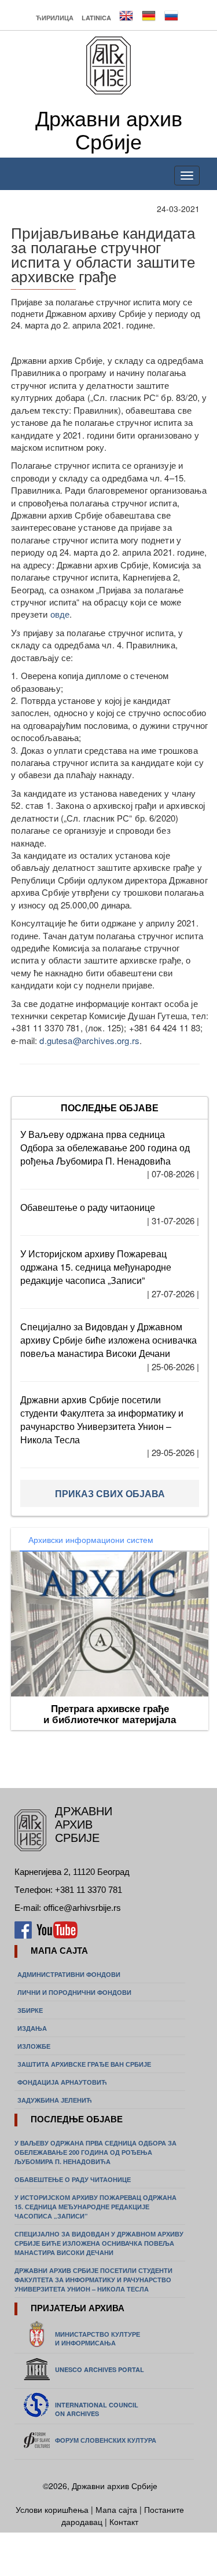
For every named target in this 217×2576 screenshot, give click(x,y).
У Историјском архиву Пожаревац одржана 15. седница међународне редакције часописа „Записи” (96, 1267)
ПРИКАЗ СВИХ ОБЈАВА (110, 1493)
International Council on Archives (97, 2409)
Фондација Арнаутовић (62, 2082)
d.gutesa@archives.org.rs (89, 1040)
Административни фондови (69, 1974)
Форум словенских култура (106, 2440)
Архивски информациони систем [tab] (91, 1539)
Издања (32, 2028)
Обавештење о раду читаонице (88, 1207)
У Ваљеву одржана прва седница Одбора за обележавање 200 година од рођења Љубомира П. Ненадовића (105, 1147)
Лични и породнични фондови (74, 1992)
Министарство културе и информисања (98, 2338)
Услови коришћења (53, 2509)
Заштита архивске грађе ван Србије (84, 2064)
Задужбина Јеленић (55, 2100)
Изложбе (34, 2046)
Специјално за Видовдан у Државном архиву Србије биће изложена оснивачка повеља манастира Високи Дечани (108, 1340)
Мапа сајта (116, 2509)
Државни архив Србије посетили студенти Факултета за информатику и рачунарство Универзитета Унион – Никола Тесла (102, 1420)
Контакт (124, 2522)
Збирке (30, 2010)
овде (60, 614)
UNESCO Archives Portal (100, 2369)
